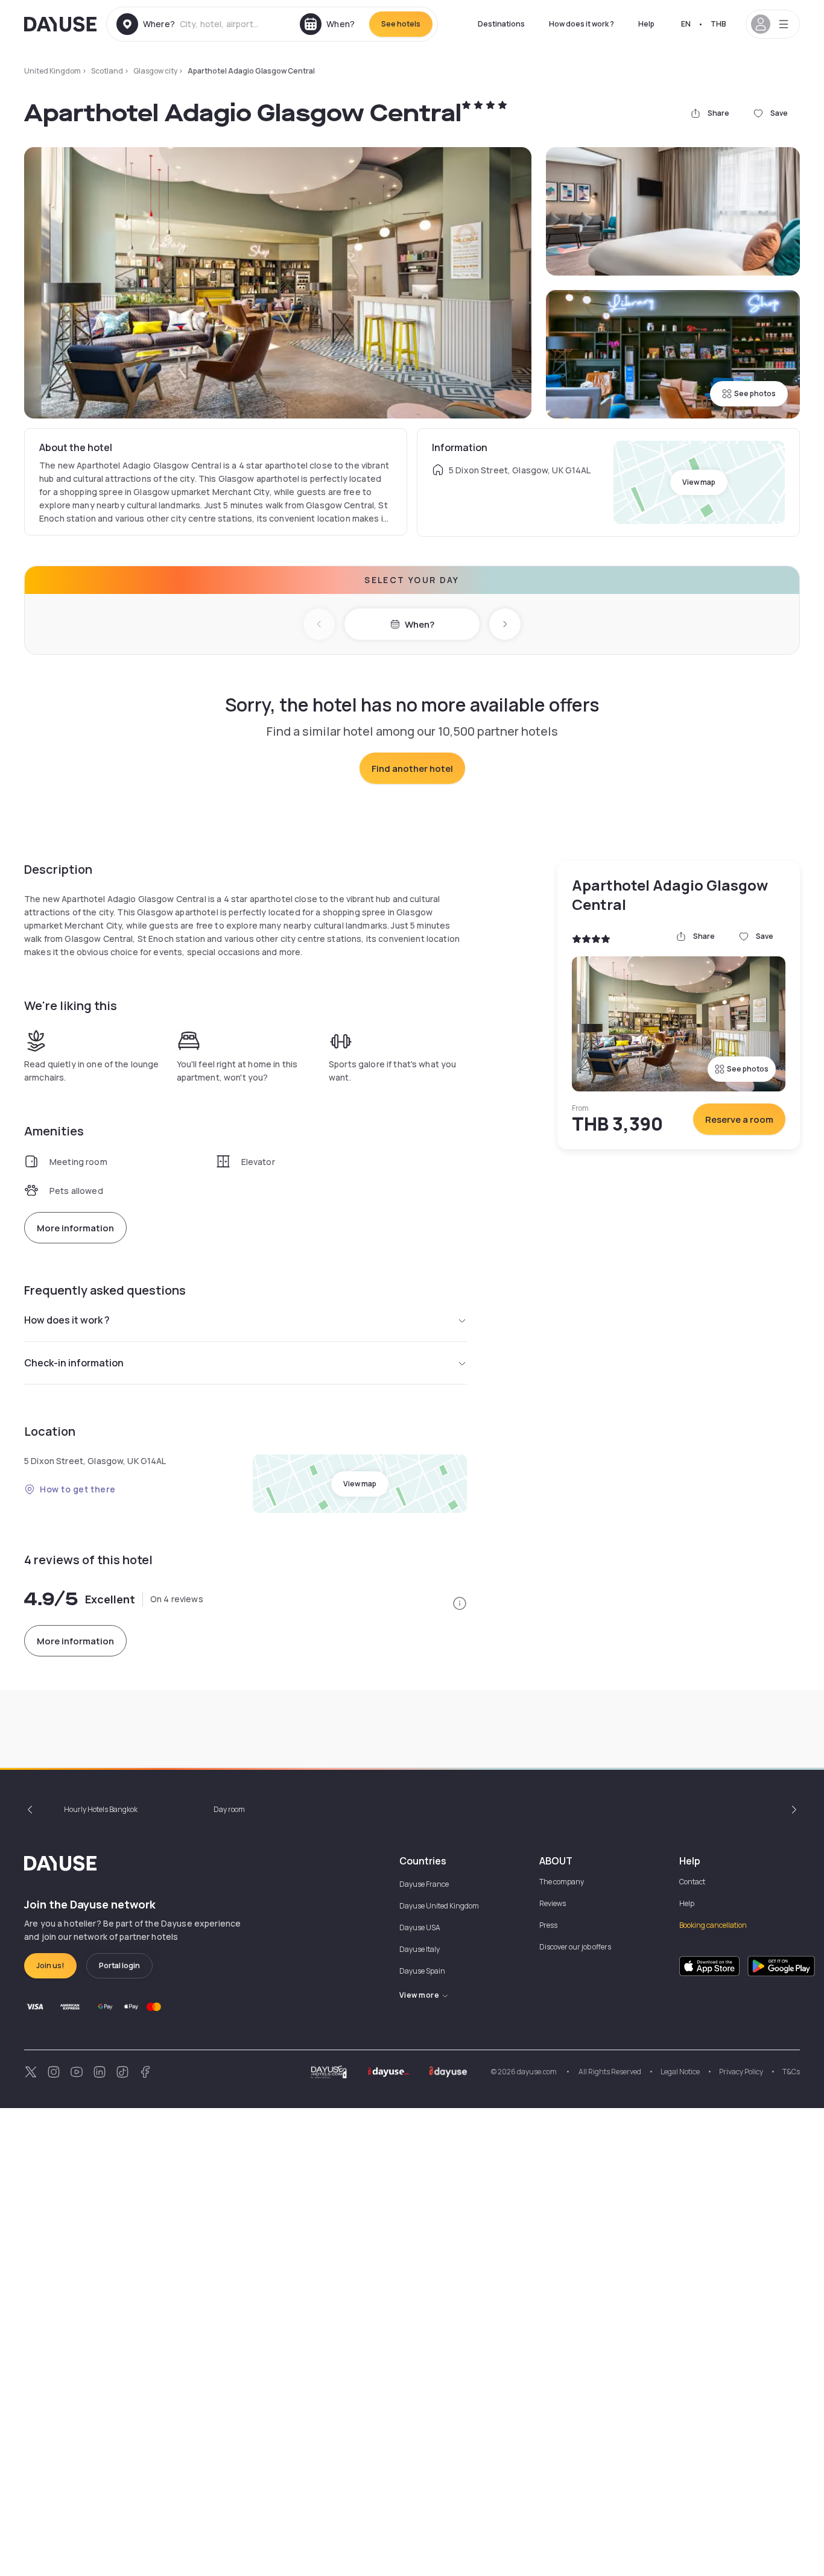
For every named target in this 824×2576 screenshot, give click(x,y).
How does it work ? (582, 24)
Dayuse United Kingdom (439, 1906)
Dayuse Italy (420, 1949)
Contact (692, 1882)
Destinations (501, 24)
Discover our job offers (575, 1947)
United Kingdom (52, 71)
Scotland (107, 71)
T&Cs (791, 2072)
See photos (755, 393)
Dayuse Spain (422, 1971)
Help (646, 24)
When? (420, 624)
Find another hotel (412, 769)
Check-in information (74, 1363)
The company (562, 1882)
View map (699, 482)
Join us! (50, 1965)
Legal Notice (680, 2072)
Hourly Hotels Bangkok (101, 1809)
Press (548, 1925)
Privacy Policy (741, 2072)
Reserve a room (739, 1119)
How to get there (78, 1489)
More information (75, 1228)
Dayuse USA (420, 1927)
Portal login (119, 1965)
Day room (229, 1809)
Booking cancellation (713, 1925)
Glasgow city (155, 71)
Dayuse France (424, 1884)
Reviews (553, 1903)
